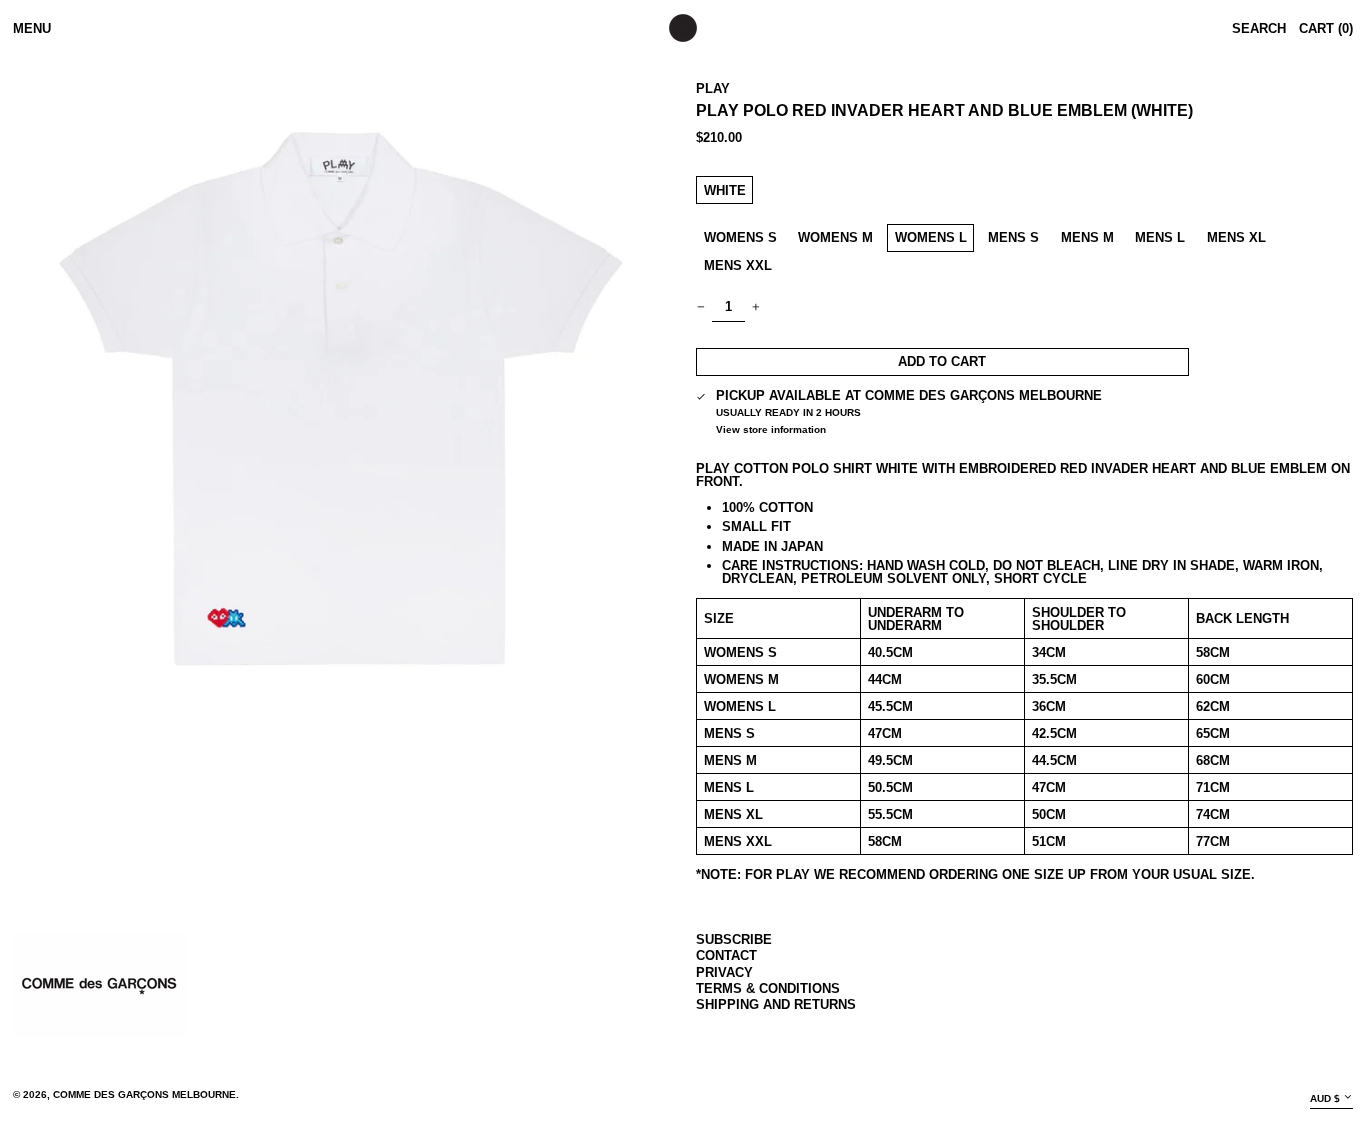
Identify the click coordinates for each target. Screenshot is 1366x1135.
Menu (32, 28)
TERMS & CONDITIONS (768, 988)
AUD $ (1325, 1098)
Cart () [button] (1326, 28)
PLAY (713, 88)
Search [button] (1259, 28)
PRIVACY (724, 972)
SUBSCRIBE (734, 939)
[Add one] (756, 307)
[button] (341, 397)
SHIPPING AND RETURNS (776, 1004)
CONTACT (726, 955)
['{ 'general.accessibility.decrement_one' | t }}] (701, 307)
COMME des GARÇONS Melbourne (144, 1094)
